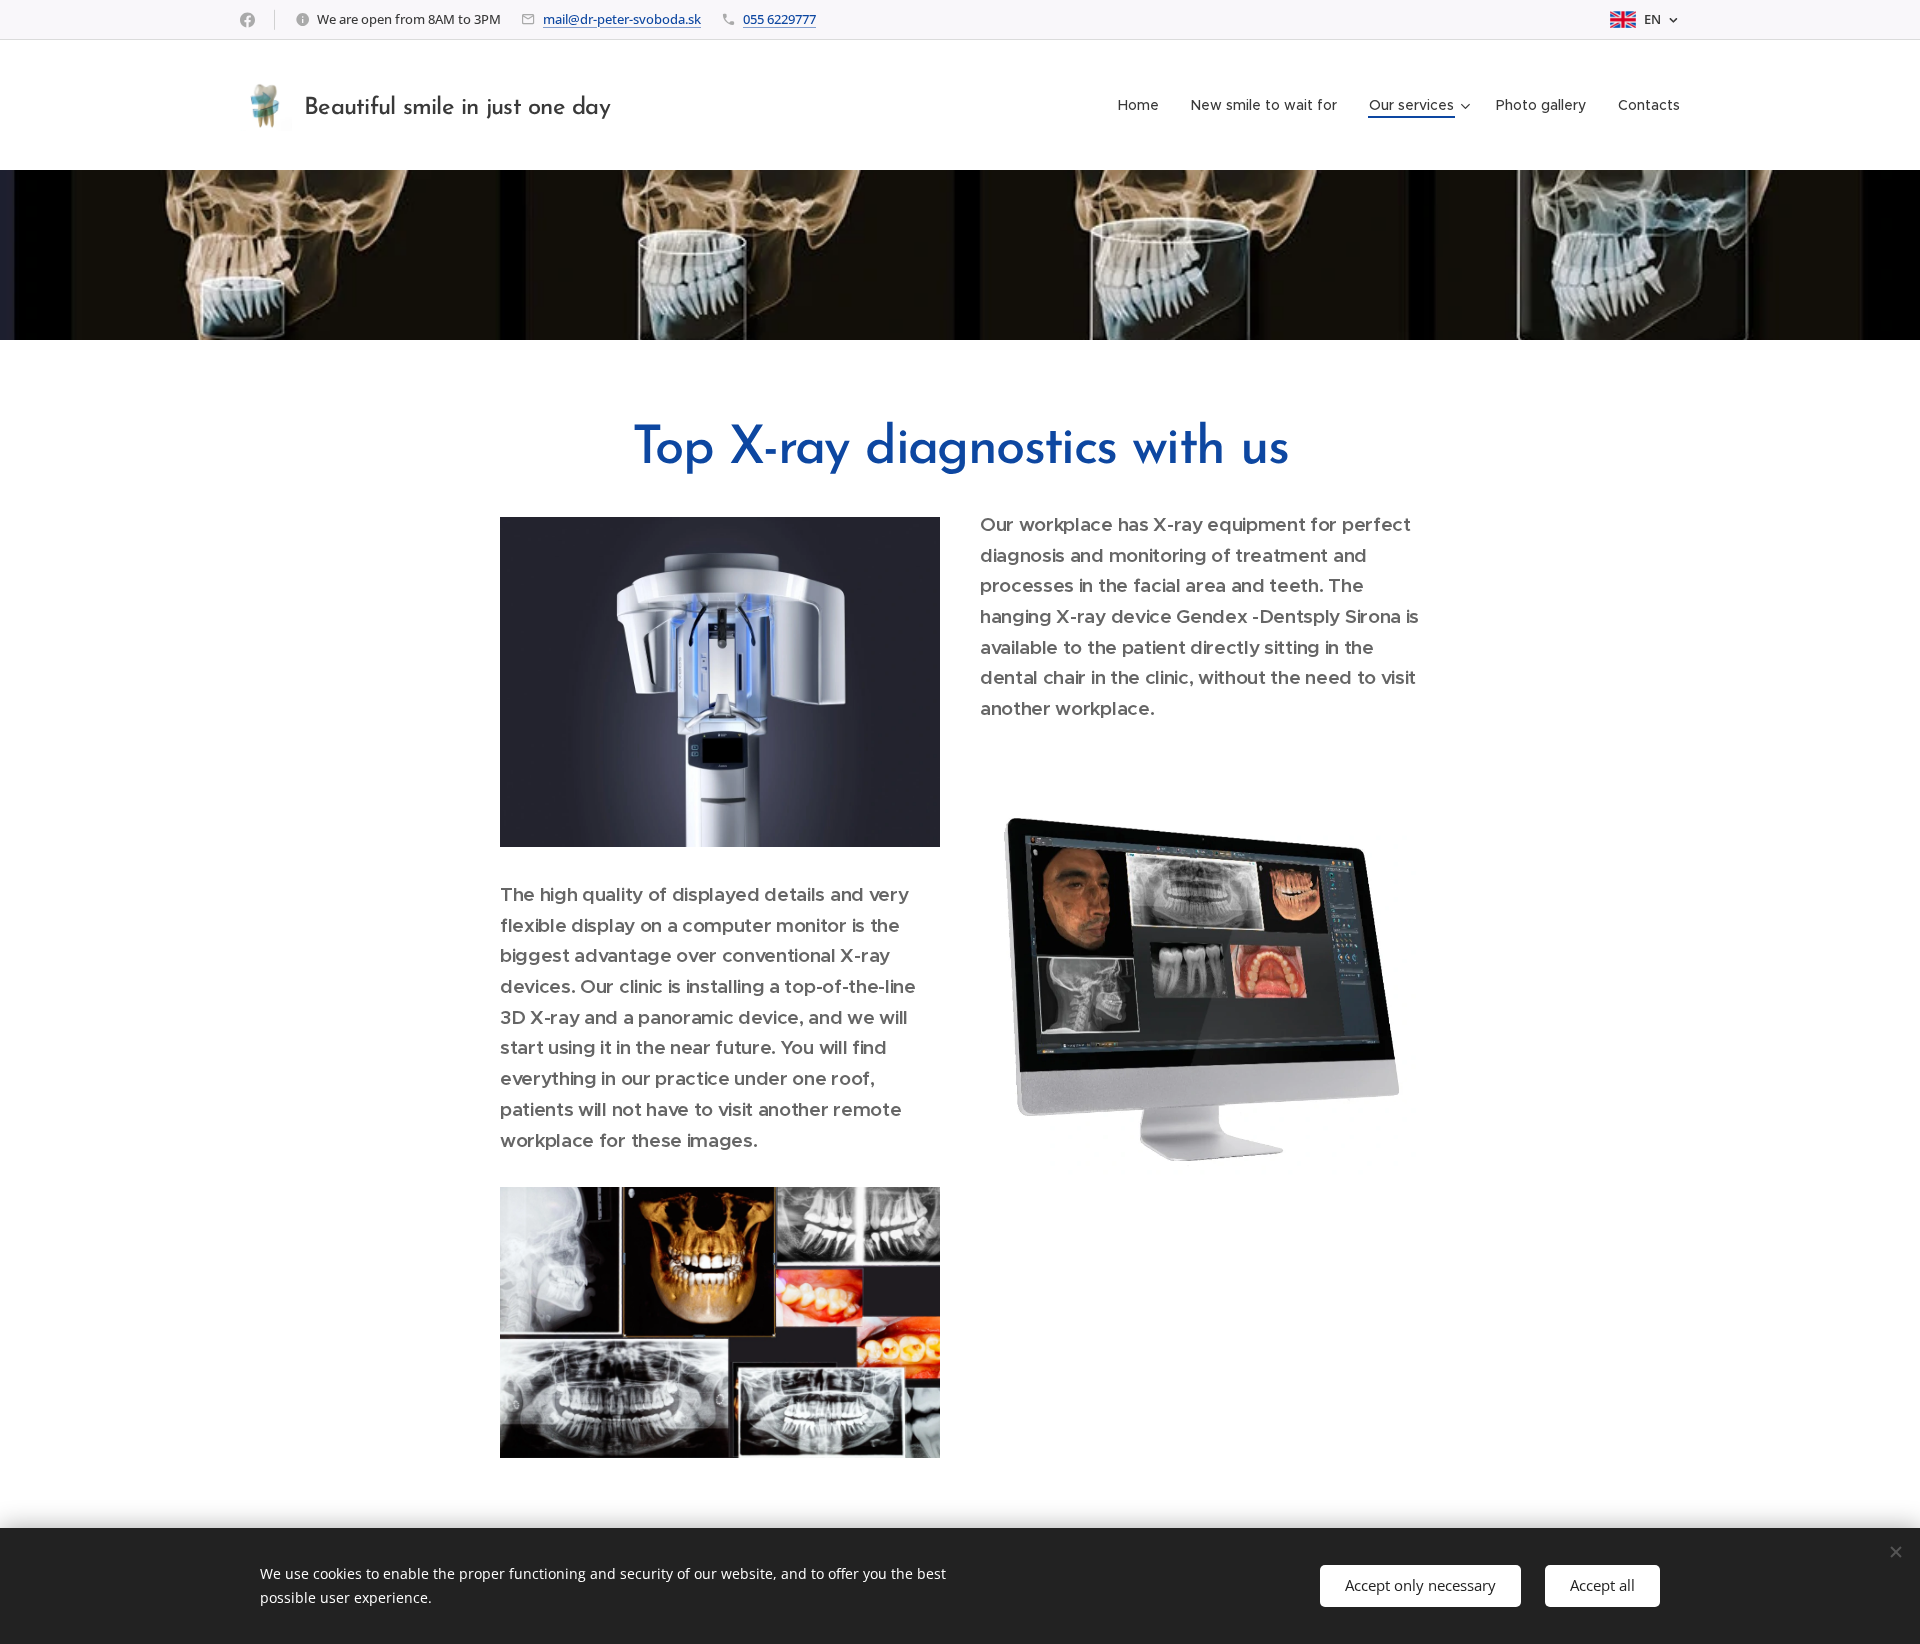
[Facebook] (247, 20)
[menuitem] (1144, 105)
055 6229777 (779, 19)
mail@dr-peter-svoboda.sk (622, 19)
